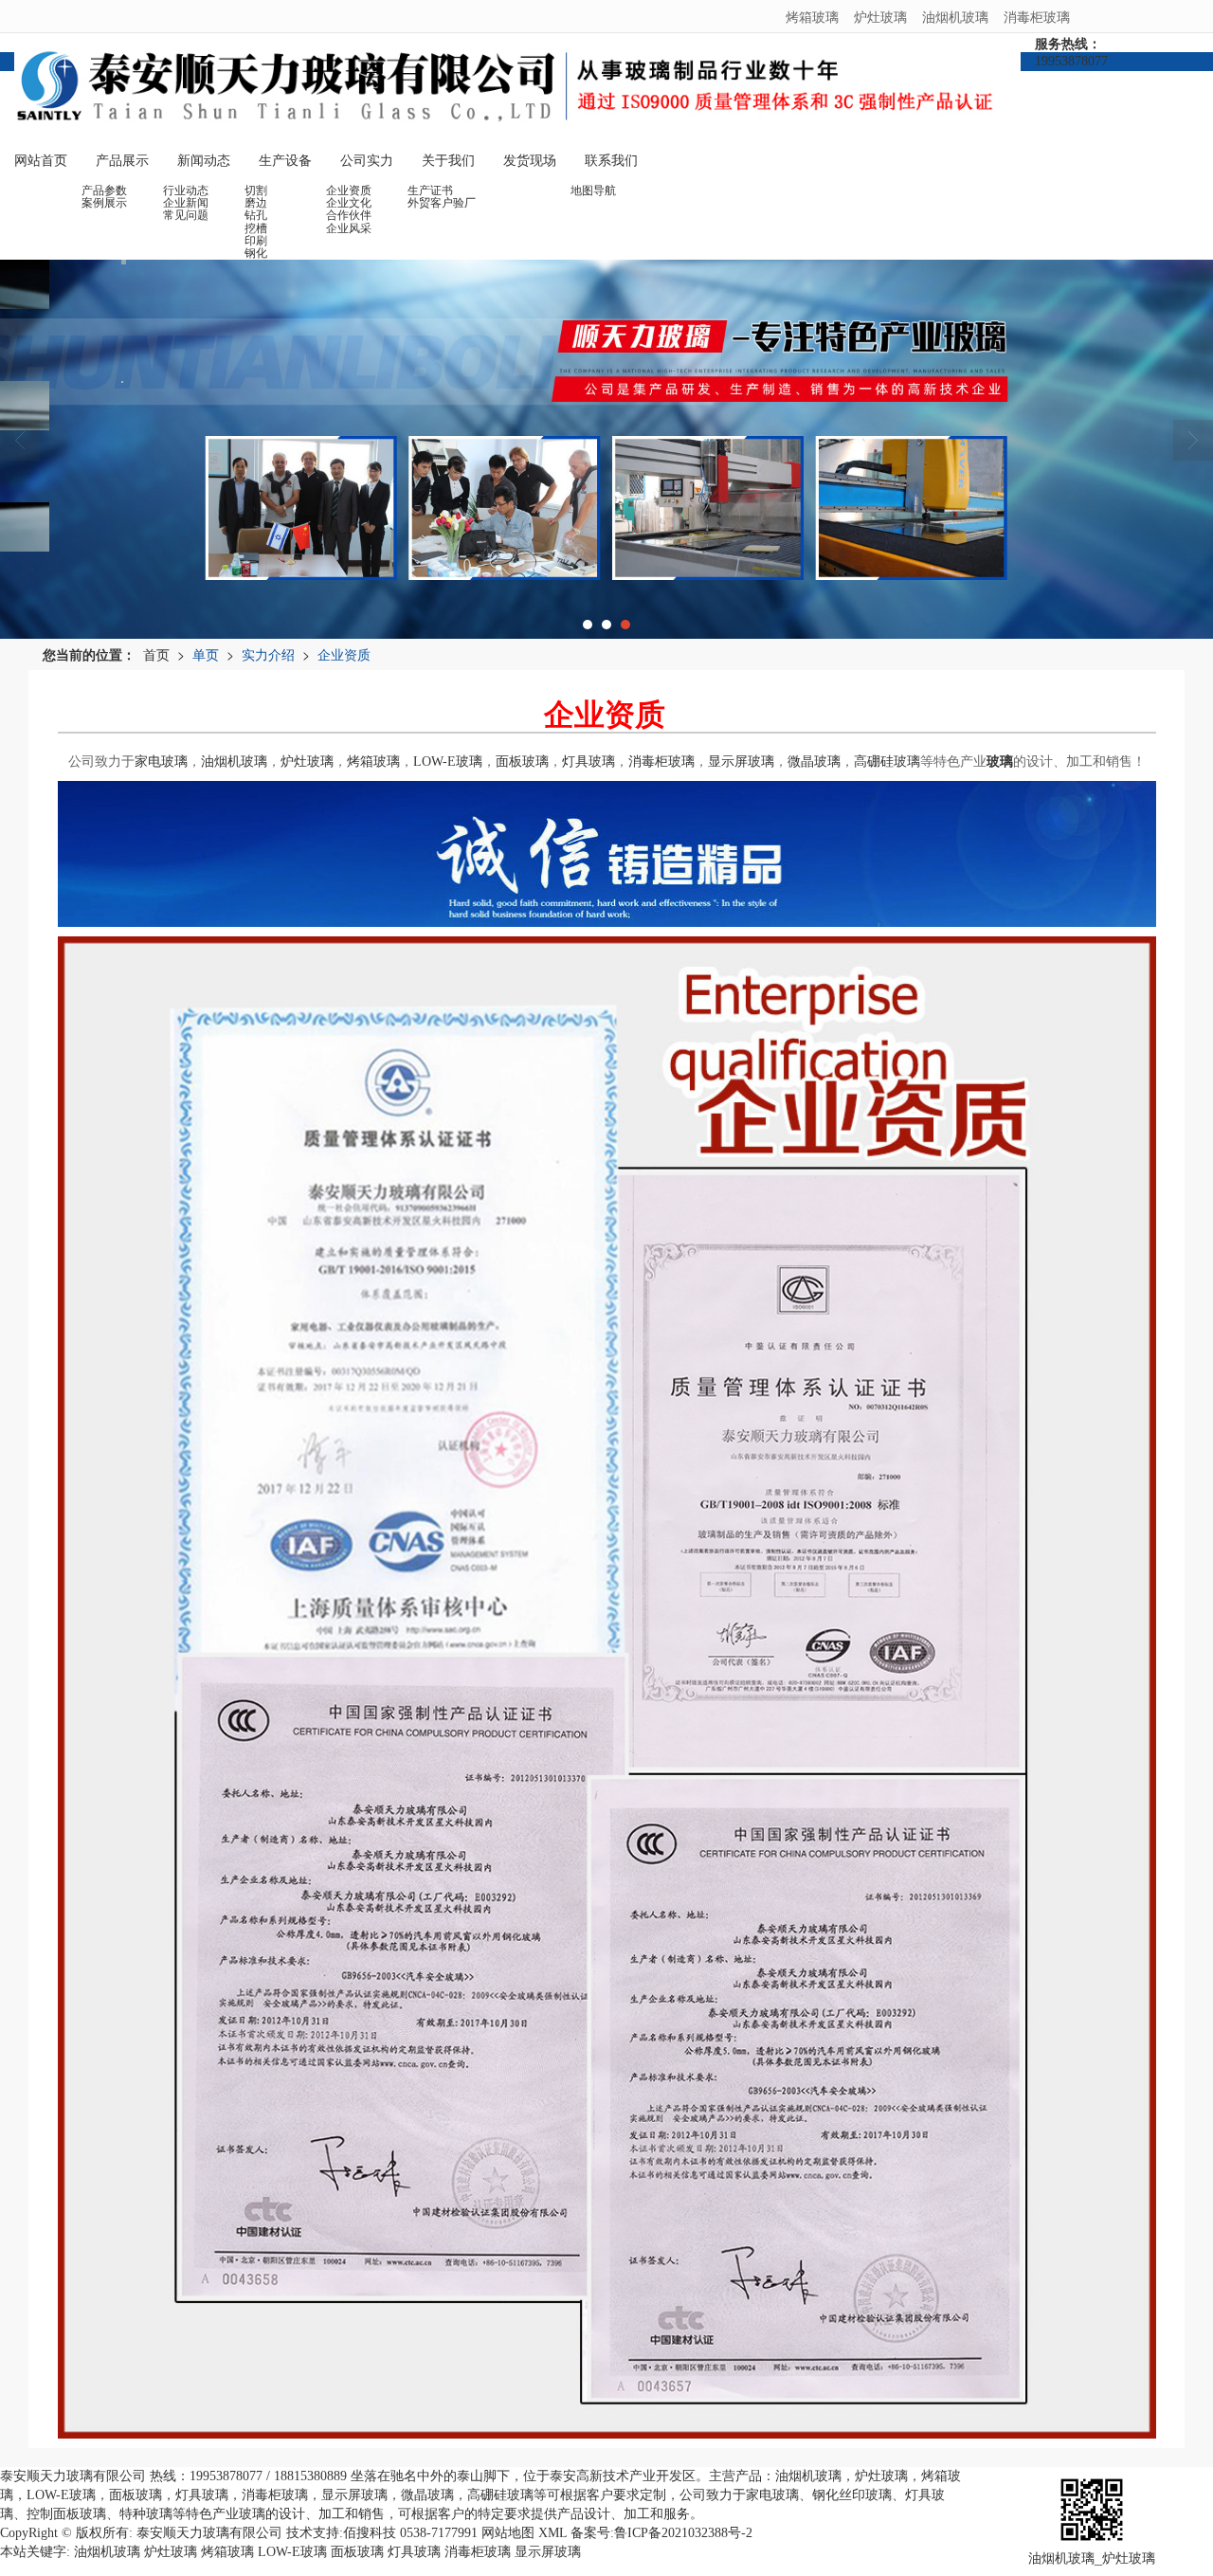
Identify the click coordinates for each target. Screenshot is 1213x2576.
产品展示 (122, 161)
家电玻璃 (161, 762)
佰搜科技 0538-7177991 (410, 2533)
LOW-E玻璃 (448, 762)
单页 (206, 654)
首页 (156, 654)
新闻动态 (204, 161)
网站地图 (508, 2533)
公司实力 (367, 161)
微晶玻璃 (814, 762)
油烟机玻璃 (955, 16)
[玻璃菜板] (606, 449)
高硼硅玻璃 (887, 762)
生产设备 (285, 161)
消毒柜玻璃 (1037, 16)
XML (552, 2533)
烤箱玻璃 (812, 16)
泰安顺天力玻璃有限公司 (209, 2533)
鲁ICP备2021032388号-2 (683, 2533)
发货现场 (530, 161)
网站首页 (41, 161)
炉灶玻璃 (880, 16)
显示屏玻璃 (741, 762)
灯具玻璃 (588, 762)
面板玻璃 (522, 762)
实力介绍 (268, 654)
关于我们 (448, 161)
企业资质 (344, 654)
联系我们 (611, 161)
